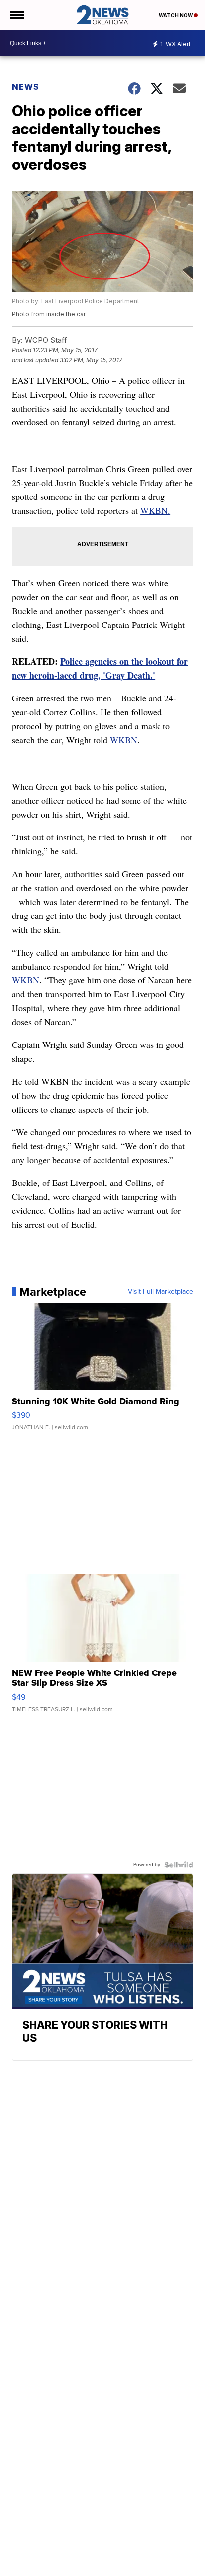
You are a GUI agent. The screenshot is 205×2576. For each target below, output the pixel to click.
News (26, 87)
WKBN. (155, 510)
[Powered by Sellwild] (179, 1865)
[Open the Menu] (17, 15)
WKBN (124, 740)
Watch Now (176, 15)
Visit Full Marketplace (160, 1292)
